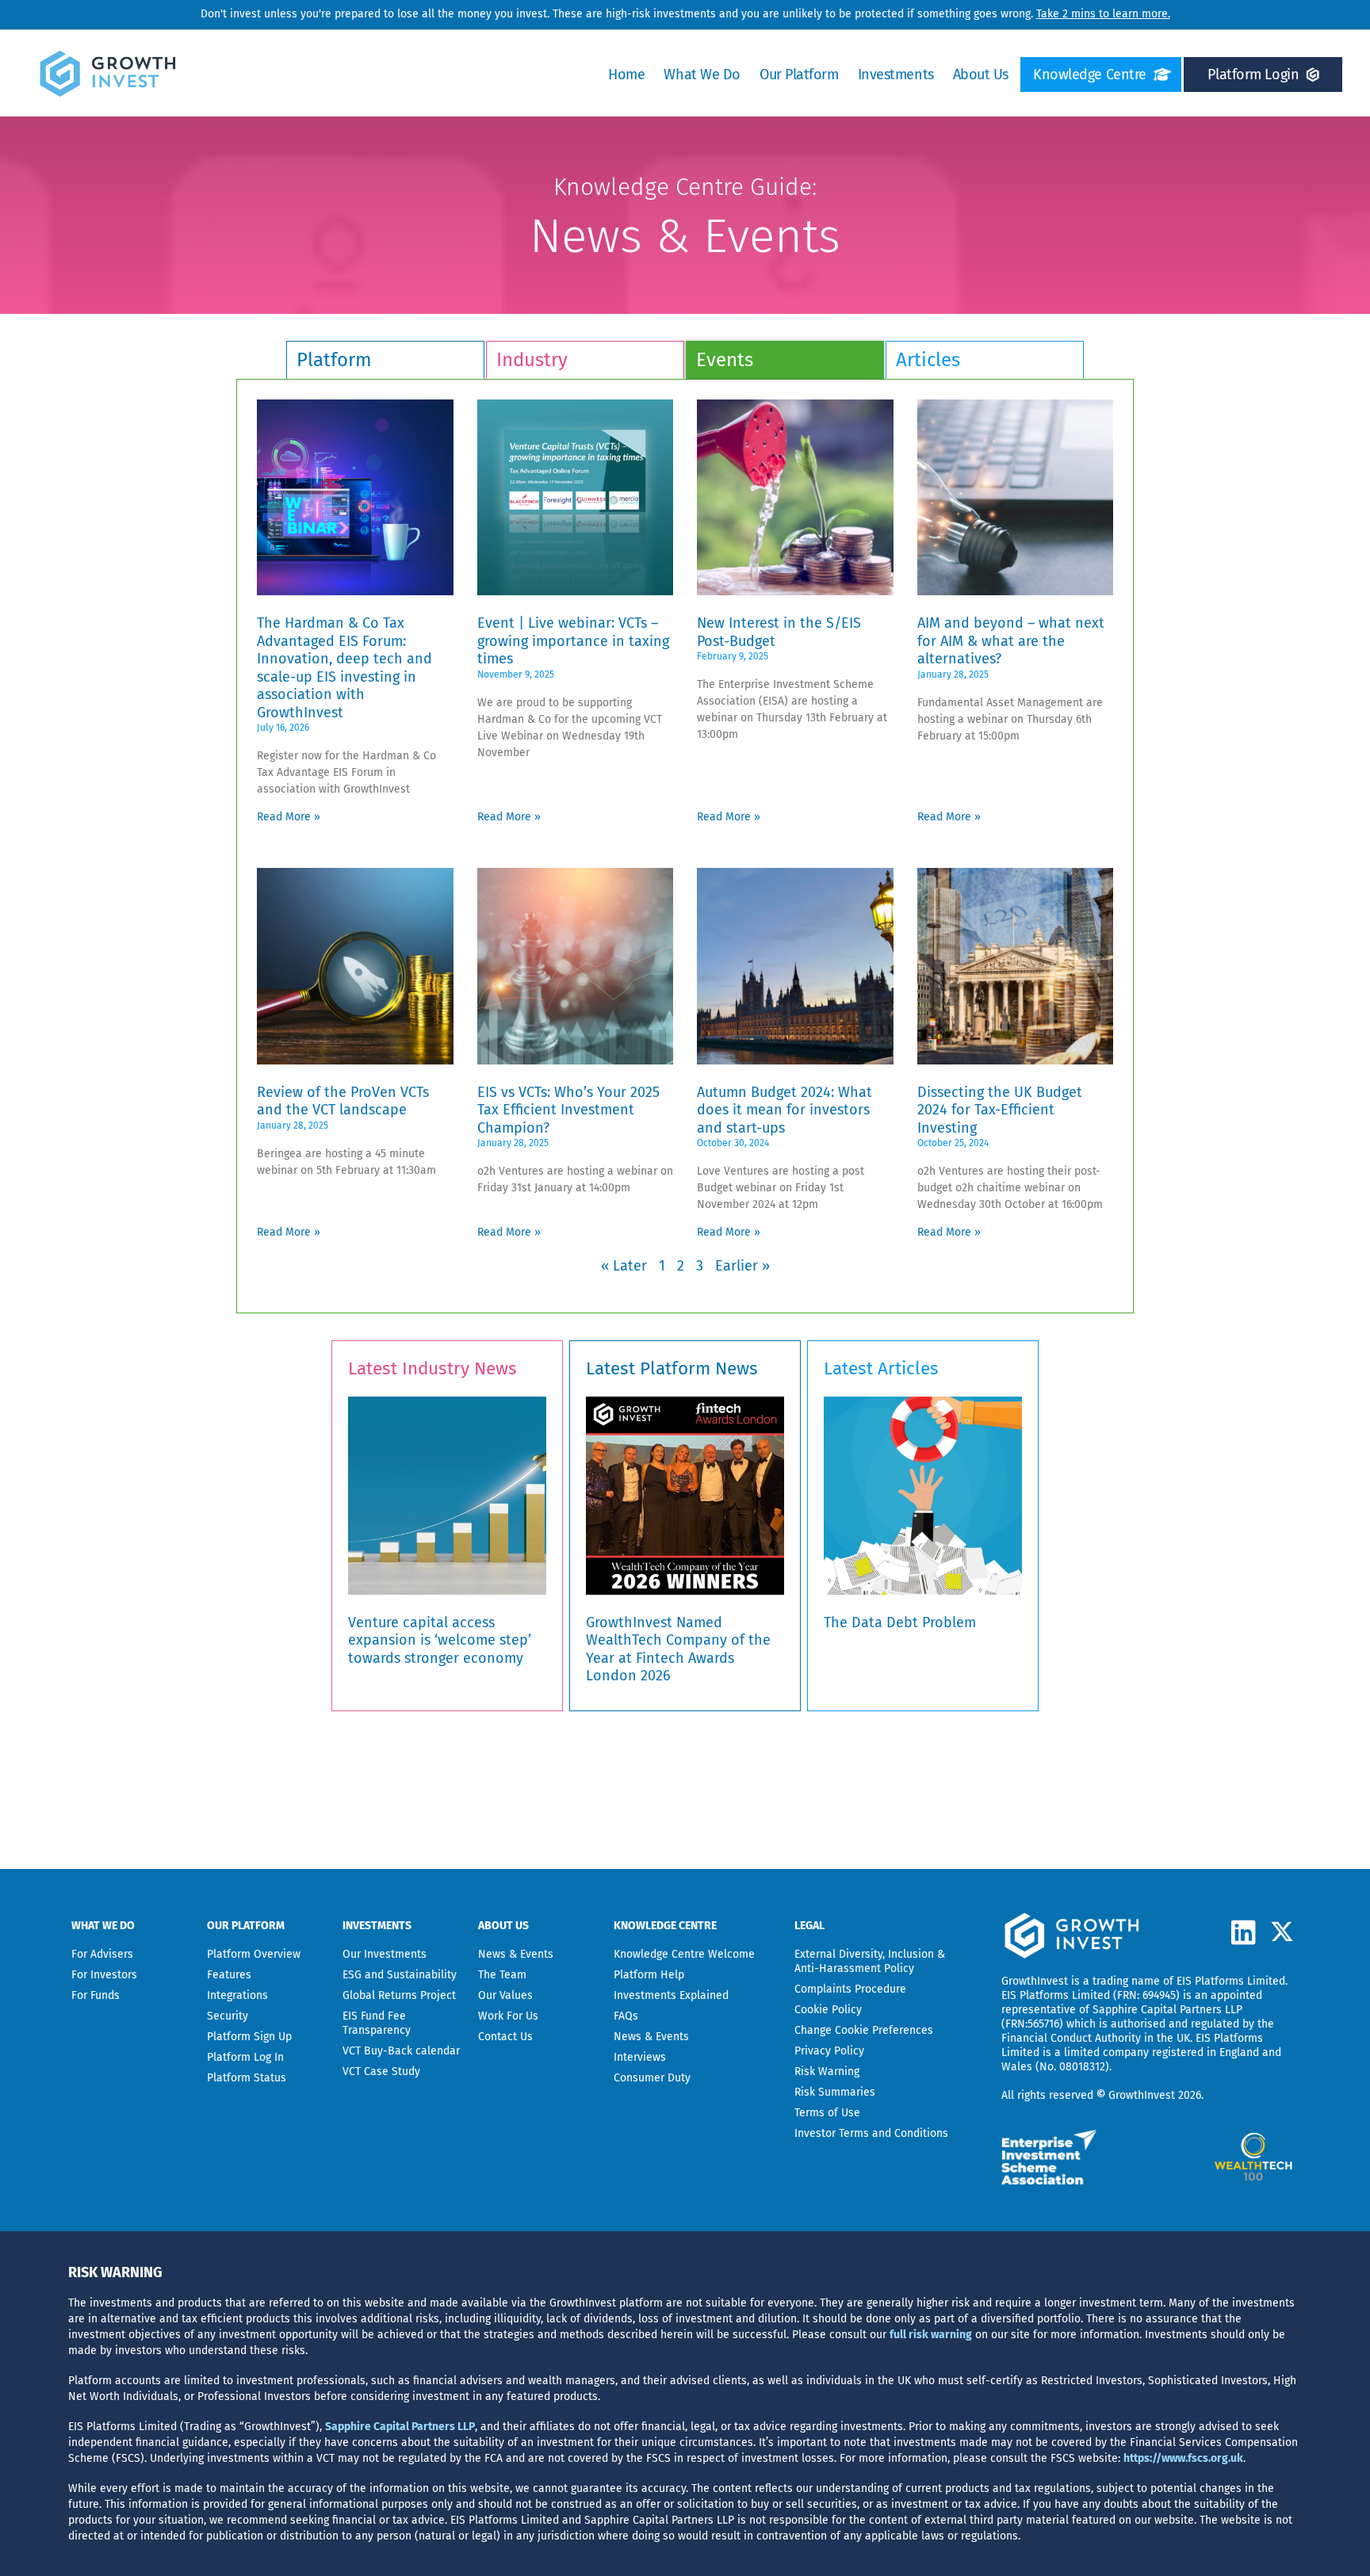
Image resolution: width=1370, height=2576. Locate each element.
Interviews (640, 2057)
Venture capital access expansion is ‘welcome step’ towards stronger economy (440, 1640)
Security (228, 2016)
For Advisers (102, 1954)
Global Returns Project (399, 1995)
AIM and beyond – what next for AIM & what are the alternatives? (1011, 641)
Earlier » (742, 1266)
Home (626, 75)
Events (725, 360)
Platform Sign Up (249, 2037)
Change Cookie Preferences (864, 2030)
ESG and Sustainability (400, 1975)
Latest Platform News (672, 1368)
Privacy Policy (829, 2051)
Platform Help (649, 1975)
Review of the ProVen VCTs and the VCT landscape (343, 1101)
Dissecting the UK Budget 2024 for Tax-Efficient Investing (1000, 1110)
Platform (334, 360)
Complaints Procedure (850, 1989)
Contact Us (505, 2037)
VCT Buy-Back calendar (401, 2051)
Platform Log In (245, 2057)
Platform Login (1253, 75)
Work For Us (508, 2016)
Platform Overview (254, 1954)
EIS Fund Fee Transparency (377, 2023)
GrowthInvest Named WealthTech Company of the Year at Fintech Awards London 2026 (678, 1649)
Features (229, 1975)
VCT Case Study (381, 2072)
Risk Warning (827, 2072)
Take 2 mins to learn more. (1103, 14)
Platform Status (247, 2078)
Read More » (289, 817)
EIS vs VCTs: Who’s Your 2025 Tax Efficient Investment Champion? (568, 1110)
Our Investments (385, 1954)
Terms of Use (827, 2113)
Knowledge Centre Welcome (684, 1954)
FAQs (626, 2016)
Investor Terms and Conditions (871, 2133)
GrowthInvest (1035, 1981)
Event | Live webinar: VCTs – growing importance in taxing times (573, 641)
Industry (532, 360)
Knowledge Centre (1090, 75)
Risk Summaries (835, 2092)
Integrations (237, 1995)
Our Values (505, 1995)
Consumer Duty (652, 2078)
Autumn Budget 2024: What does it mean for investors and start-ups (784, 1110)
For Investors (104, 1975)
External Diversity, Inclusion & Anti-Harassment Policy (870, 1961)
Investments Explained (671, 1995)
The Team (502, 1975)
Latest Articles (881, 1368)
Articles (928, 360)
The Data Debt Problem (900, 1622)
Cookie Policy (828, 2010)
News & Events (516, 1954)
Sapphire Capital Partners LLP (1167, 2010)
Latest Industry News (432, 1368)
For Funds (96, 1995)
